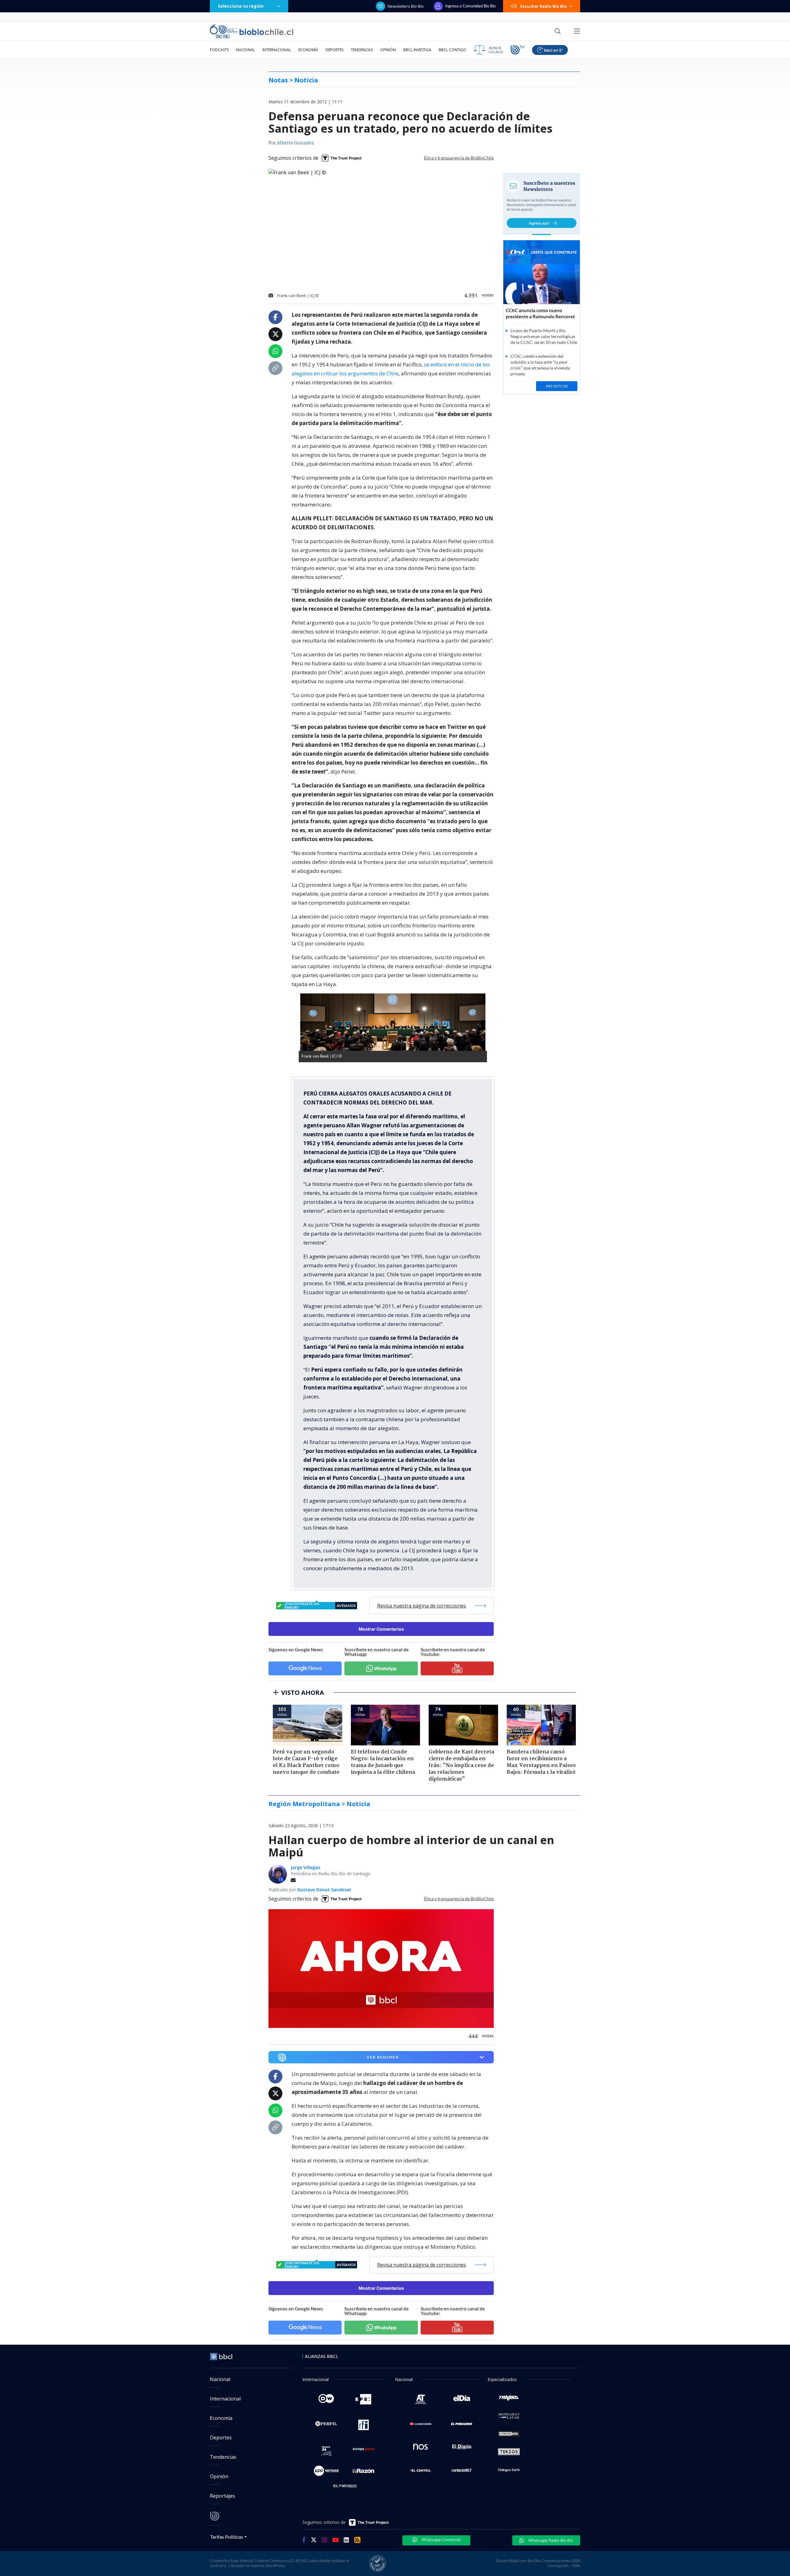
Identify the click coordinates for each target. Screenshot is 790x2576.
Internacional (277, 50)
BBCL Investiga (417, 50)
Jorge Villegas (305, 1867)
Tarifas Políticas (227, 2537)
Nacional (245, 50)
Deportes (335, 50)
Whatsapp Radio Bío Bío (550, 2540)
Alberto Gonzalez (295, 143)
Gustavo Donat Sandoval (324, 1890)
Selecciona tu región (241, 6)
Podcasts (219, 50)
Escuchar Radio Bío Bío (544, 6)
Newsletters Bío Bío (406, 6)
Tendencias (362, 50)
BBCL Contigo (453, 50)
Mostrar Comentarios (381, 1629)
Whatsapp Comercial (441, 2540)
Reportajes (222, 2496)
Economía (308, 50)
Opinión (388, 50)
